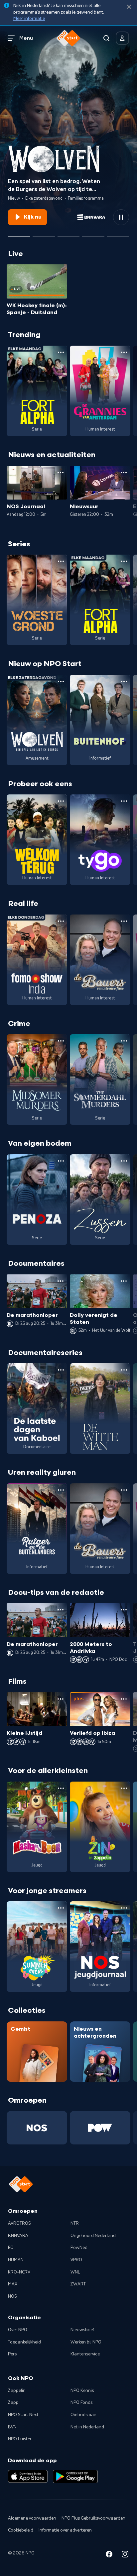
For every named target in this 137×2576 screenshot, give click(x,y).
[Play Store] (75, 2476)
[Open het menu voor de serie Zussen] (124, 1161)
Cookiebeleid (21, 2530)
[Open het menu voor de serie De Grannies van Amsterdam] (124, 352)
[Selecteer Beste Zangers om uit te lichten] (44, 234)
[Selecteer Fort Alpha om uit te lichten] (93, 234)
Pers (12, 2354)
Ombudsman (83, 2415)
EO (11, 2248)
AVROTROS (19, 2223)
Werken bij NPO (86, 2342)
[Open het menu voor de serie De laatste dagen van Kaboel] (61, 1370)
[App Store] (28, 2476)
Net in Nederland (87, 2427)
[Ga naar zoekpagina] (106, 38)
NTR (75, 2223)
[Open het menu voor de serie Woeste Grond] (61, 561)
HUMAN (16, 2260)
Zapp (13, 2403)
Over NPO (18, 2330)
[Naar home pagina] (68, 38)
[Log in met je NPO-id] (122, 38)
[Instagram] (125, 2555)
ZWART (78, 2284)
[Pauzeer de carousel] (121, 217)
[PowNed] (100, 2128)
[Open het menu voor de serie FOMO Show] (61, 921)
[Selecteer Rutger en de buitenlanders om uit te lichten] (68, 234)
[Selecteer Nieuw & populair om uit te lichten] (118, 234)
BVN (12, 2427)
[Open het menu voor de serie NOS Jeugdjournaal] (124, 1908)
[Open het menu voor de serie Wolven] (61, 681)
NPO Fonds (81, 2403)
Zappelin (17, 2391)
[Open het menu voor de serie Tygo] (124, 801)
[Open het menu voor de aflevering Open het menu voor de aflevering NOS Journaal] (61, 472)
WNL (75, 2272)
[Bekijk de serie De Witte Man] (100, 1409)
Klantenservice (85, 2354)
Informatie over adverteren (65, 2530)
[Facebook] (109, 2555)
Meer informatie (29, 19)
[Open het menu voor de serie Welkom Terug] (61, 801)
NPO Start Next (23, 2415)
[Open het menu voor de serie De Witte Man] (124, 1370)
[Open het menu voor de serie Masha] (61, 1788)
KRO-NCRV (19, 2272)
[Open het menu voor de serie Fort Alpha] (61, 352)
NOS (12, 2296)
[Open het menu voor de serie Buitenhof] (124, 681)
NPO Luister (20, 2439)
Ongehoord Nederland (93, 2236)
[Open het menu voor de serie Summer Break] (61, 1908)
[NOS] (37, 2128)
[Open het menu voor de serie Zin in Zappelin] (124, 1788)
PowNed (79, 2248)
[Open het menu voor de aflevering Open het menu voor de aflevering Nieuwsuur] (124, 472)
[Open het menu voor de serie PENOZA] (61, 1161)
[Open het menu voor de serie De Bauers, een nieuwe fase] (124, 921)
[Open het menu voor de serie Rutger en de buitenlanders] (61, 1490)
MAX (13, 2284)
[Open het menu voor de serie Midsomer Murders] (61, 1041)
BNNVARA (18, 2236)
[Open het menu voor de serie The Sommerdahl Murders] (124, 1041)
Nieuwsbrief (82, 2330)
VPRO (76, 2260)
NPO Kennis (82, 2391)
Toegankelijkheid (24, 2342)
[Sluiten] (129, 7)
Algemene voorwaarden (32, 2518)
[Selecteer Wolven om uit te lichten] (19, 234)
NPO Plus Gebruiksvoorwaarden (93, 2518)
